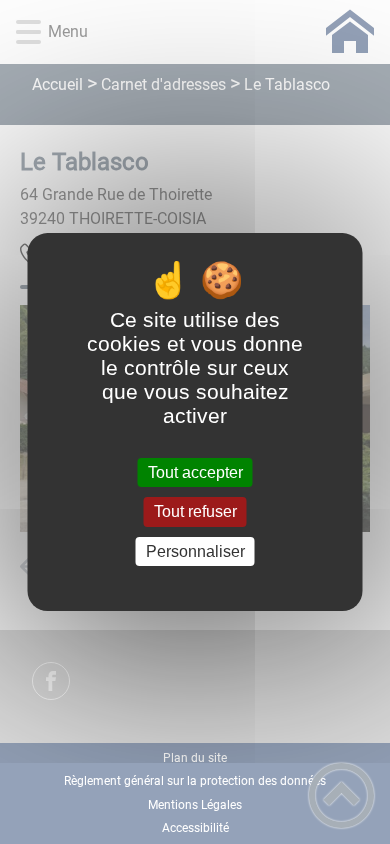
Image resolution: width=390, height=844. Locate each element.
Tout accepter (195, 472)
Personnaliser (195, 551)
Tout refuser (195, 512)
